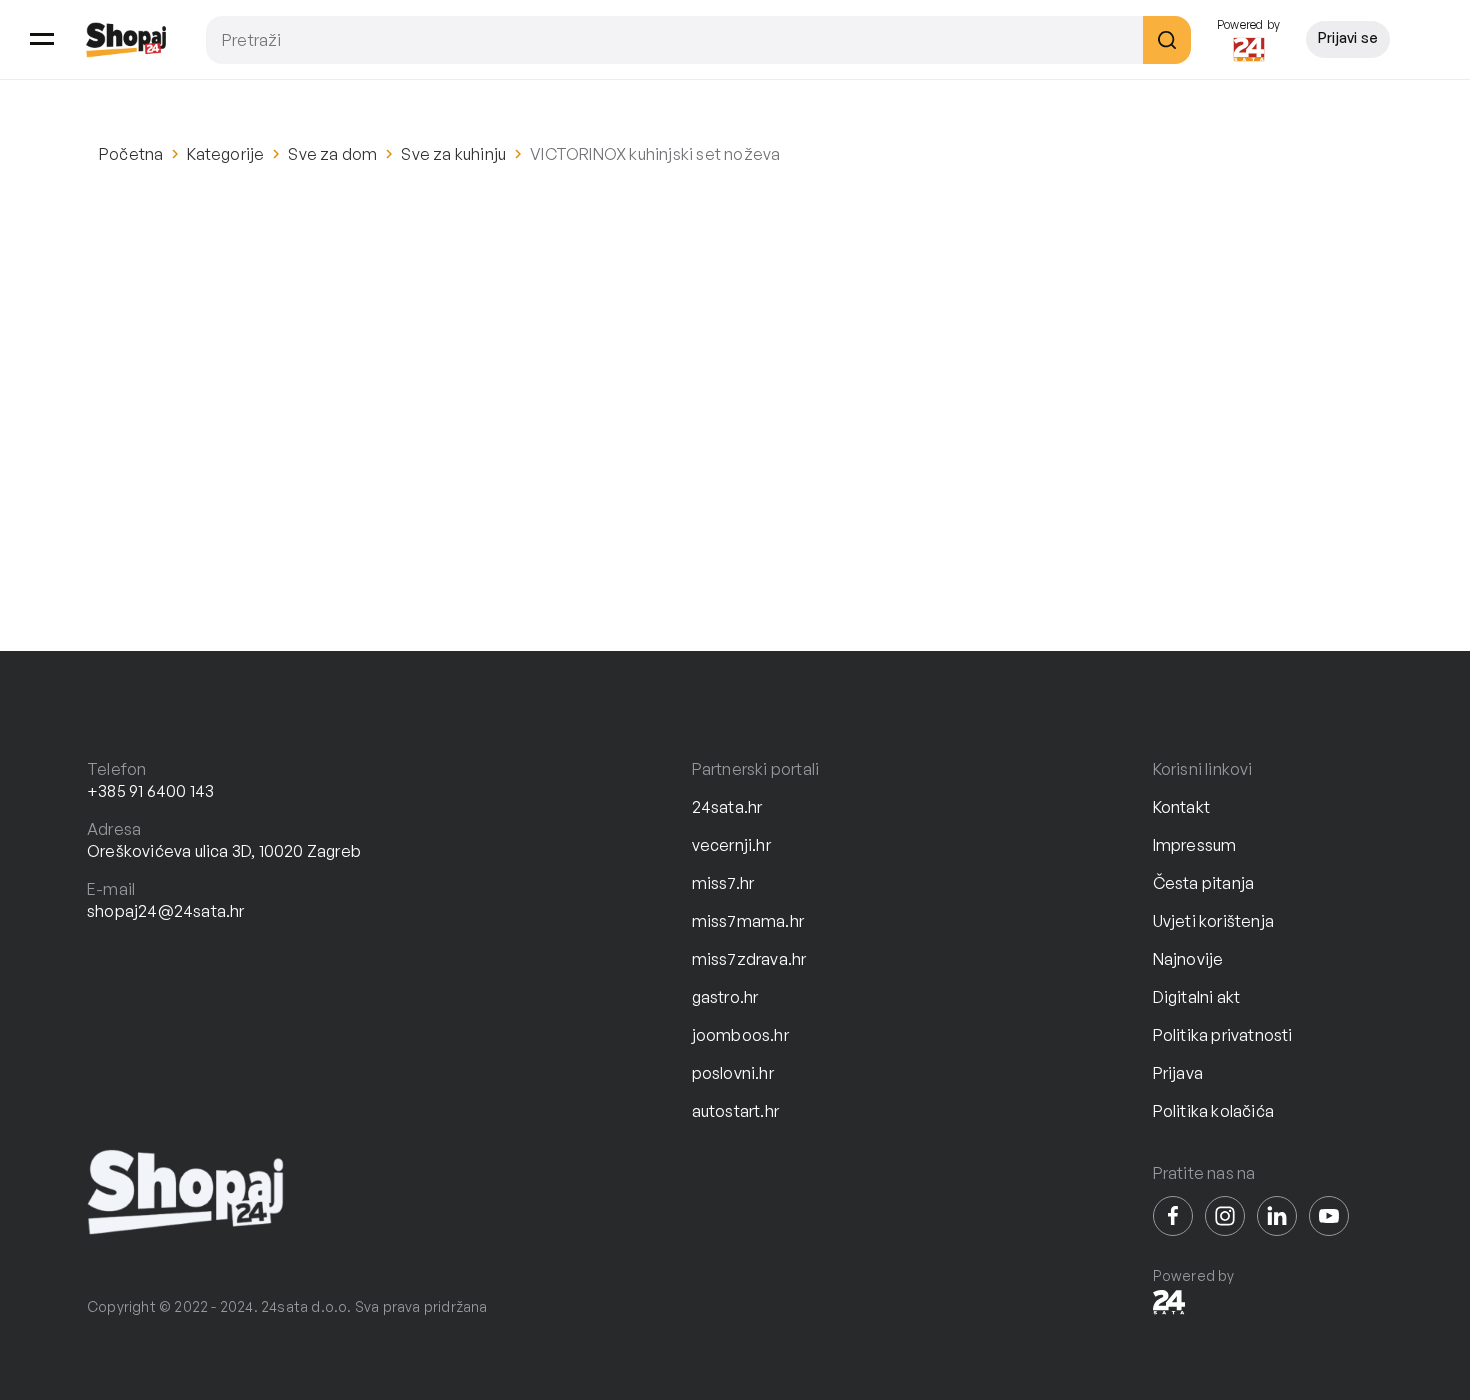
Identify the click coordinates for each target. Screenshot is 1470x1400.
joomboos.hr (740, 1035)
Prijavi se (1348, 37)
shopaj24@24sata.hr (166, 911)
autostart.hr (735, 1111)
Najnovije (1188, 959)
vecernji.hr (731, 845)
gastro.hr (725, 997)
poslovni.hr (733, 1073)
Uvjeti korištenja (1213, 921)
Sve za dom (332, 154)
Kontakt (1181, 807)
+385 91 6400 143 (150, 791)
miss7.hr (723, 883)
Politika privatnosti (1223, 1035)
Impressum (1195, 845)
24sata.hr (727, 807)
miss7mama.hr (748, 921)
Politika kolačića (1213, 1111)
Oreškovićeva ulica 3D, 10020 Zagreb (224, 851)
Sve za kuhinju (453, 154)
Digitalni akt (1197, 997)
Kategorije (225, 154)
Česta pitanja (1204, 883)
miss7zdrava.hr (749, 959)
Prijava (1178, 1073)
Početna (131, 154)
